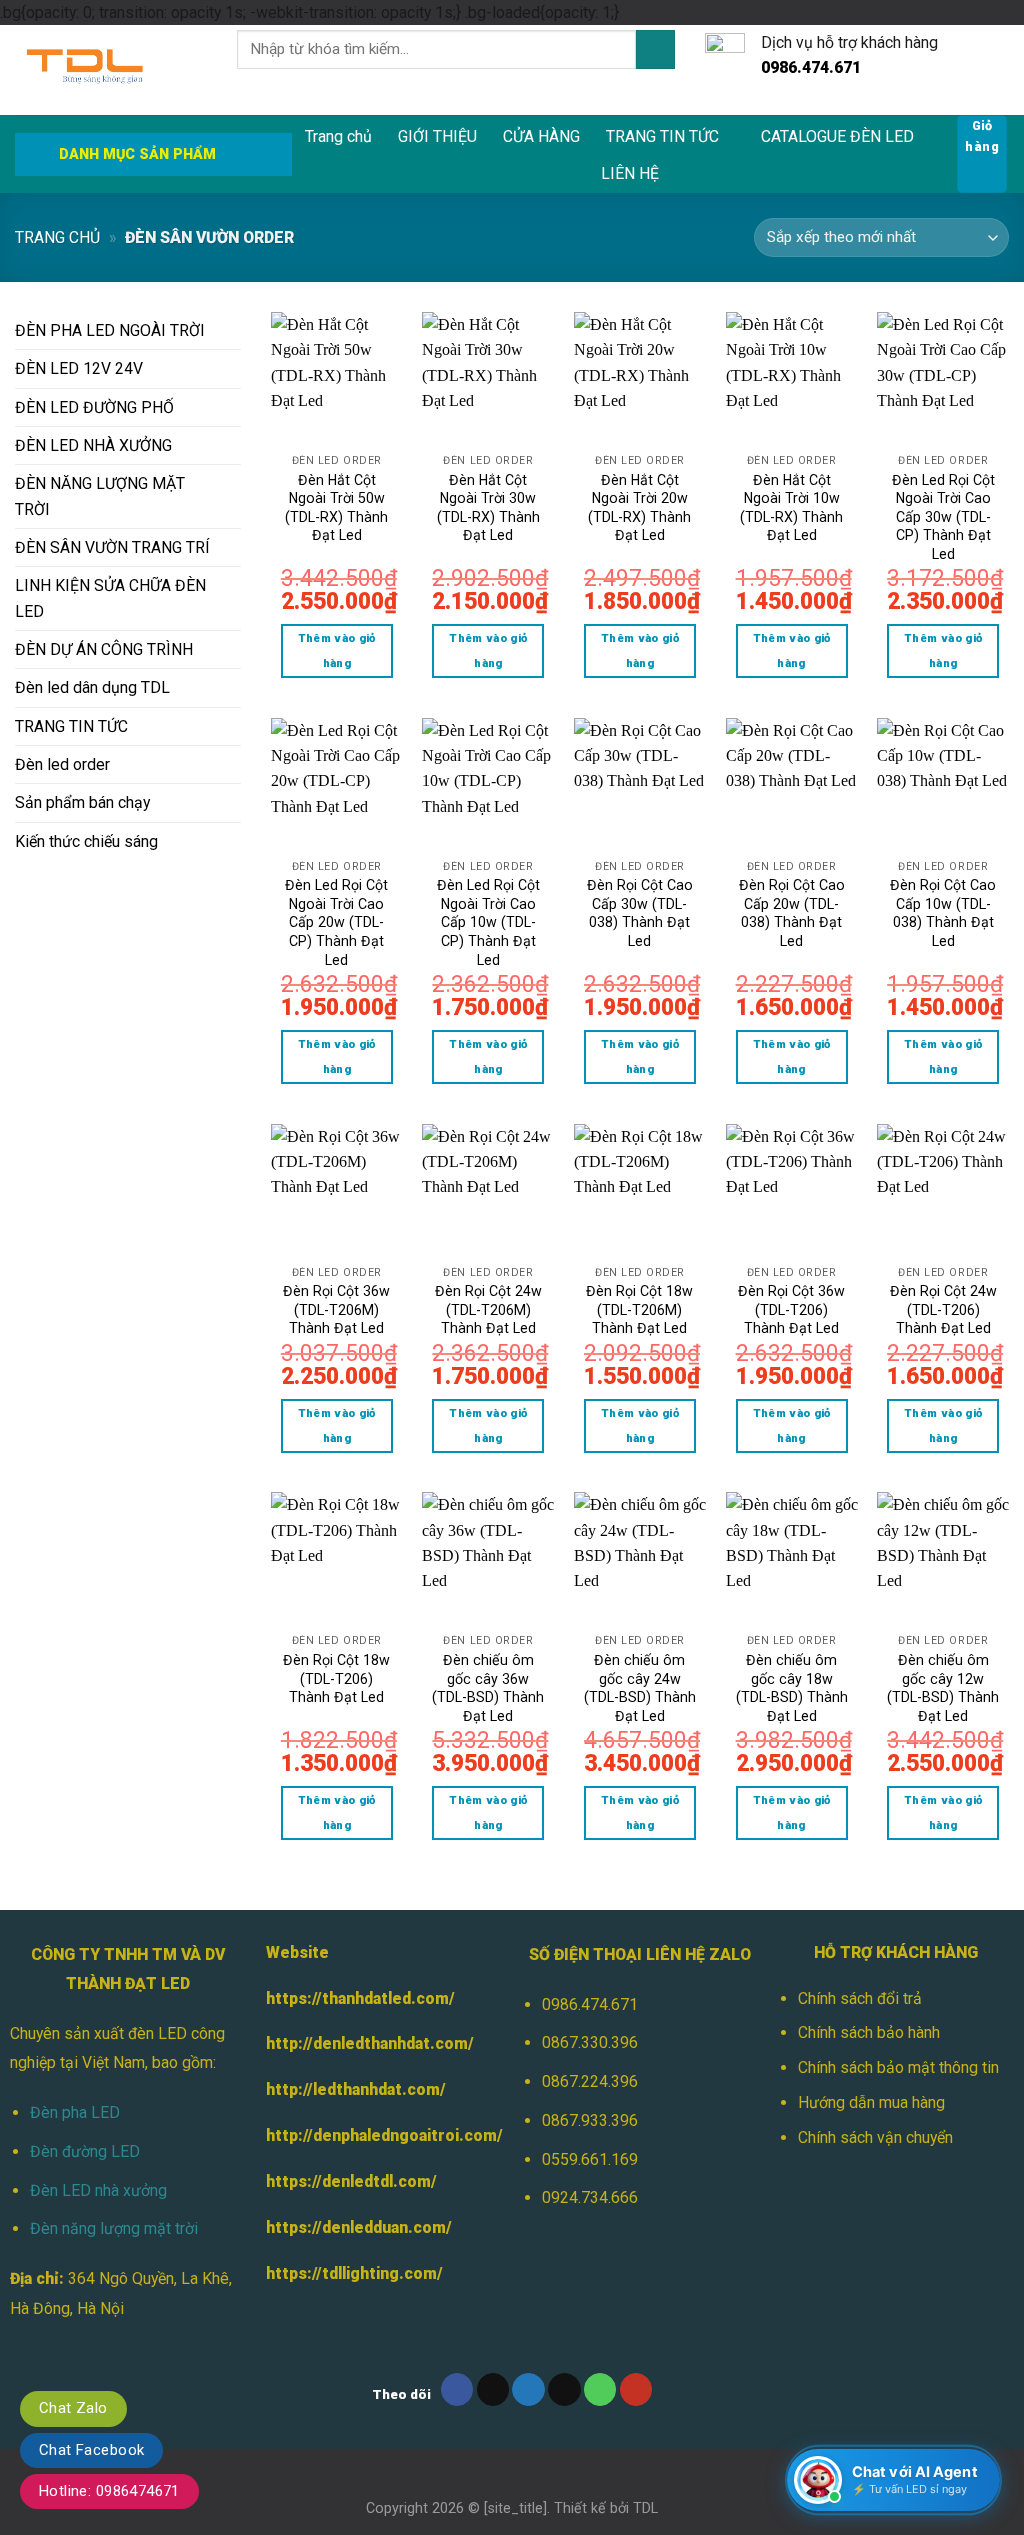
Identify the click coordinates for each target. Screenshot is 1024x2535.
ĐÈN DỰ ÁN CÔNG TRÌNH (104, 649)
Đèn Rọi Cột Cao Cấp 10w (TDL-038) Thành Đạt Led (943, 913)
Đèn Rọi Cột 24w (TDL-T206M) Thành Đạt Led (488, 1309)
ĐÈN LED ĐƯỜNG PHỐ (94, 407)
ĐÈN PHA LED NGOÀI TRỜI (110, 330)
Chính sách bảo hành (869, 2032)
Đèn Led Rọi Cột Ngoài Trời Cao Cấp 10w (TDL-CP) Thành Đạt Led (488, 922)
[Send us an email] (564, 2389)
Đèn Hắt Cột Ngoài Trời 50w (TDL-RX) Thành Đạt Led (336, 508)
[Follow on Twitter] (528, 2389)
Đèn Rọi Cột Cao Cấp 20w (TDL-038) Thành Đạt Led (792, 913)
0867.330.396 (590, 2042)
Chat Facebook (91, 2450)
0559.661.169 (590, 2159)
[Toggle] (233, 331)
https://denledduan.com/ (359, 2227)
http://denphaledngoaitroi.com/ (384, 2135)
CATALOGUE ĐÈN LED (837, 136)
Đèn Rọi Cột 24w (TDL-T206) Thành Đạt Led (943, 1309)
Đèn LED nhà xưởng (98, 2190)
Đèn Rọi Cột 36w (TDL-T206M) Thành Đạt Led (336, 1309)
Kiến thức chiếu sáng (86, 841)
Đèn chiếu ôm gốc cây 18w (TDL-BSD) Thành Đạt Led (792, 1688)
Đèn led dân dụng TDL (92, 687)
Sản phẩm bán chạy (82, 802)
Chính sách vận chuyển (875, 2137)
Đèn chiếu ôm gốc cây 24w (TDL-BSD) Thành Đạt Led (640, 1688)
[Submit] (655, 49)
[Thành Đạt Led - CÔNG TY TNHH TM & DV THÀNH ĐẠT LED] (111, 70)
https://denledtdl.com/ (351, 2181)
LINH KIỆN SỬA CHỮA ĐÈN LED (110, 598)
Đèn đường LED (85, 2151)
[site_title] (515, 2508)
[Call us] (600, 2389)
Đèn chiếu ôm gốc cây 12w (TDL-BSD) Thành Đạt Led (943, 1688)
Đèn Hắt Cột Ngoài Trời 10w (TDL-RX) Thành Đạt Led (791, 508)
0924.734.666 (590, 2197)
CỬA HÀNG (541, 136)
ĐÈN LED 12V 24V (79, 368)
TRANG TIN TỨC (662, 136)
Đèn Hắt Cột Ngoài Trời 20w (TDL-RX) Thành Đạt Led (639, 508)
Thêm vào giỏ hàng (337, 650)
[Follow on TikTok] (493, 2389)
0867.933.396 (590, 2120)
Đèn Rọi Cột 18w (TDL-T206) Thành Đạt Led (336, 1678)
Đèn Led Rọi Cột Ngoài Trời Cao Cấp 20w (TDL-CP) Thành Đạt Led (336, 922)
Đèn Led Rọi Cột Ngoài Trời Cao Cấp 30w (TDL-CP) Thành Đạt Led (943, 517)
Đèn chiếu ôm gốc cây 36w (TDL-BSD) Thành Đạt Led (488, 1688)
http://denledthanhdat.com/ (370, 2043)
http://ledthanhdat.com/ (356, 2089)
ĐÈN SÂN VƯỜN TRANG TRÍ (112, 547)
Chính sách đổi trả (860, 1998)
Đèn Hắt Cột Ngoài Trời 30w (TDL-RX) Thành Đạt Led (488, 508)
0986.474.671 (590, 2004)
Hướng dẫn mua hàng (871, 2102)
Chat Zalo (73, 2408)
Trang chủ (338, 136)
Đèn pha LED (75, 2112)
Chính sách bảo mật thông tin (898, 2067)
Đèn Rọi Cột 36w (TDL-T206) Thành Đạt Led (791, 1309)
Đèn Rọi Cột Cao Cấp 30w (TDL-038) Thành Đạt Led (640, 913)
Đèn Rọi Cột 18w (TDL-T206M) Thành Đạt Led (639, 1309)
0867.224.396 (590, 2081)
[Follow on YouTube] (636, 2389)
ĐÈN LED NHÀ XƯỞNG (93, 445)
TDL (645, 2508)
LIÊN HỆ (630, 173)
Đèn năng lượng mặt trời (114, 2228)
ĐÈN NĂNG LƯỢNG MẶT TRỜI (100, 496)
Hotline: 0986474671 (109, 2491)
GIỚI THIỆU (437, 136)
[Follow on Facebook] (457, 2389)
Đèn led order (62, 764)
